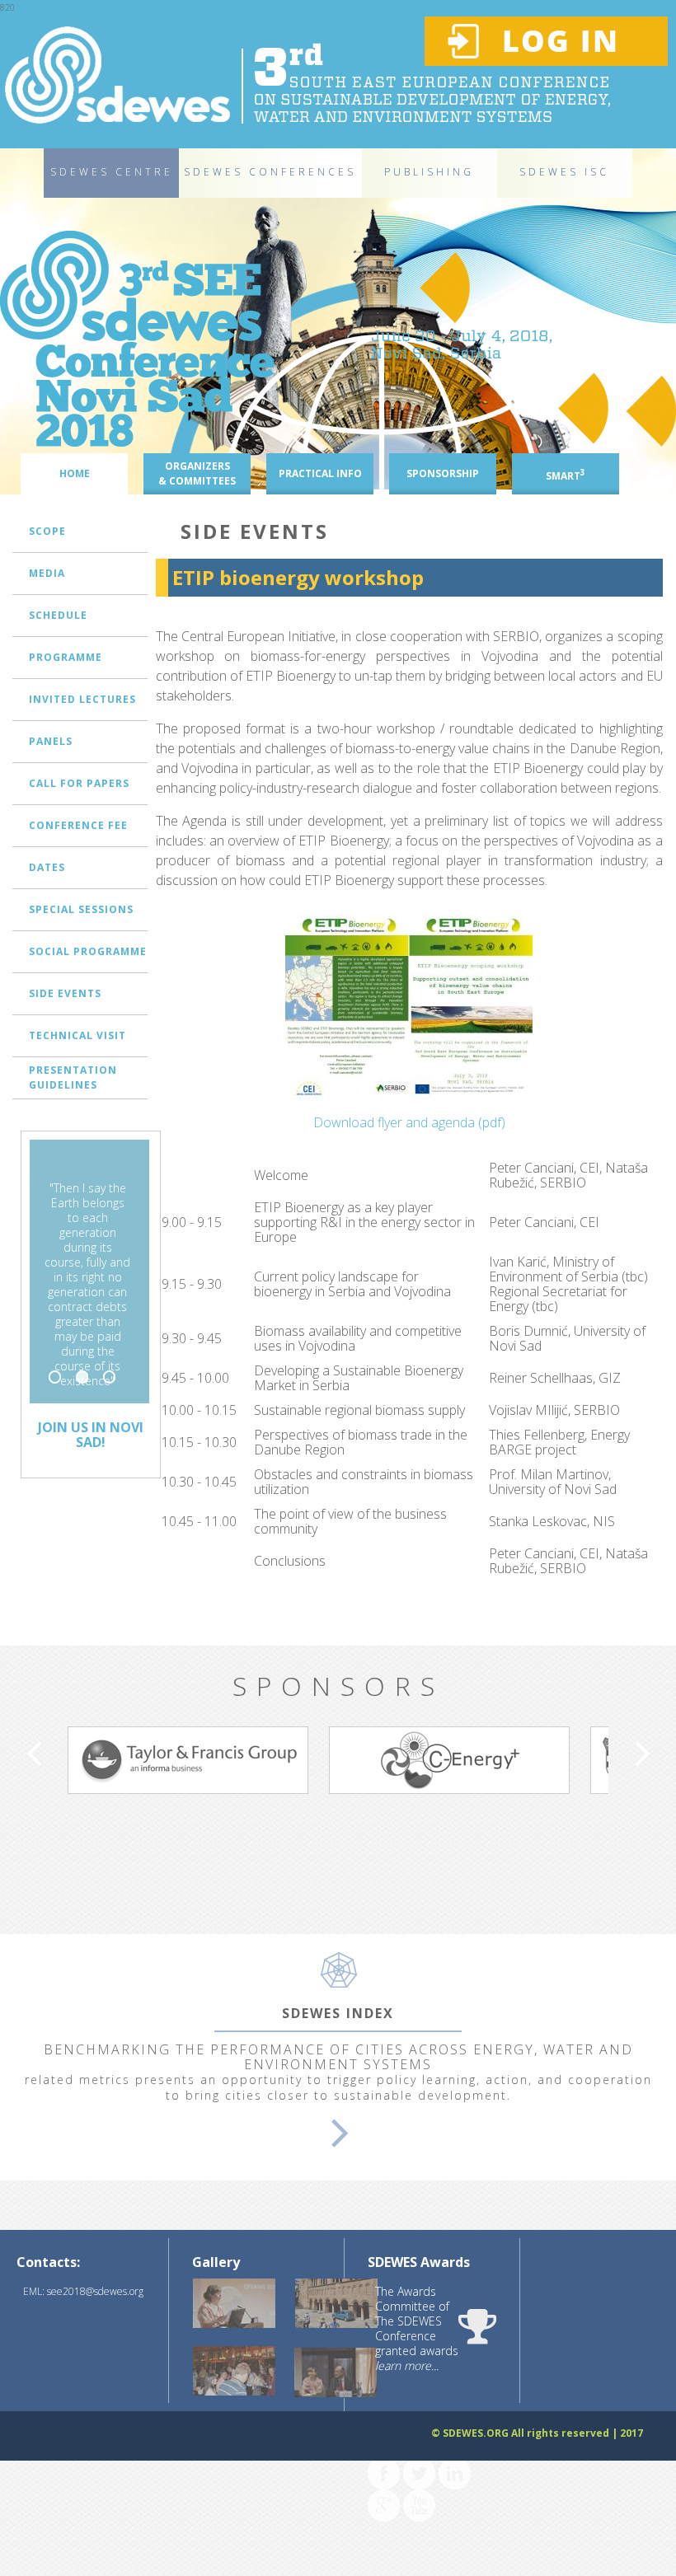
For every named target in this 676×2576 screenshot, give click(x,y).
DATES (47, 867)
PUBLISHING (429, 172)
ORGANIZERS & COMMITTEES (197, 473)
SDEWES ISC (564, 172)
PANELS (51, 741)
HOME (75, 473)
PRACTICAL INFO (320, 473)
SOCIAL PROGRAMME (88, 951)
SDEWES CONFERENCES (270, 172)
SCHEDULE (58, 615)
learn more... (407, 2365)
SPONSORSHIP (443, 473)
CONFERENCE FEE (78, 825)
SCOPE (47, 531)
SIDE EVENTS (65, 993)
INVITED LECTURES (82, 699)
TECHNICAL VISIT (77, 1035)
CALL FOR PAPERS (79, 783)
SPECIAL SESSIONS (81, 909)
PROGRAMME (66, 657)
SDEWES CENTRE (112, 172)
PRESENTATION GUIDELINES (73, 1077)
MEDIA (47, 573)
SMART (566, 475)
